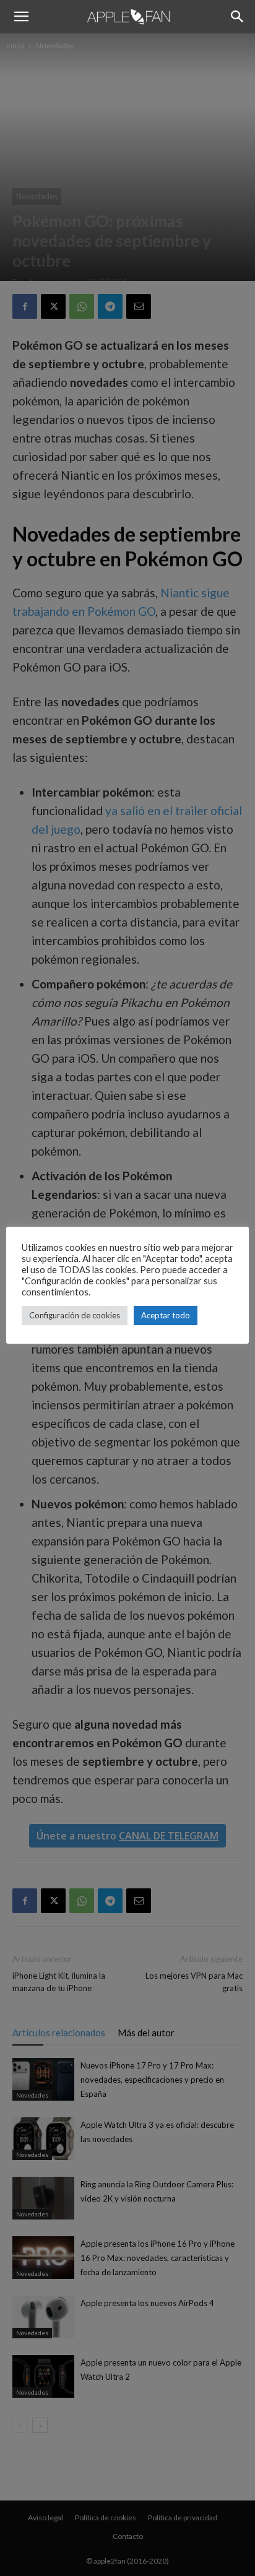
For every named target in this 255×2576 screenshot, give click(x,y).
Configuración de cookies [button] (75, 1315)
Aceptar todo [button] (166, 1315)
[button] (21, 17)
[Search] (238, 17)
